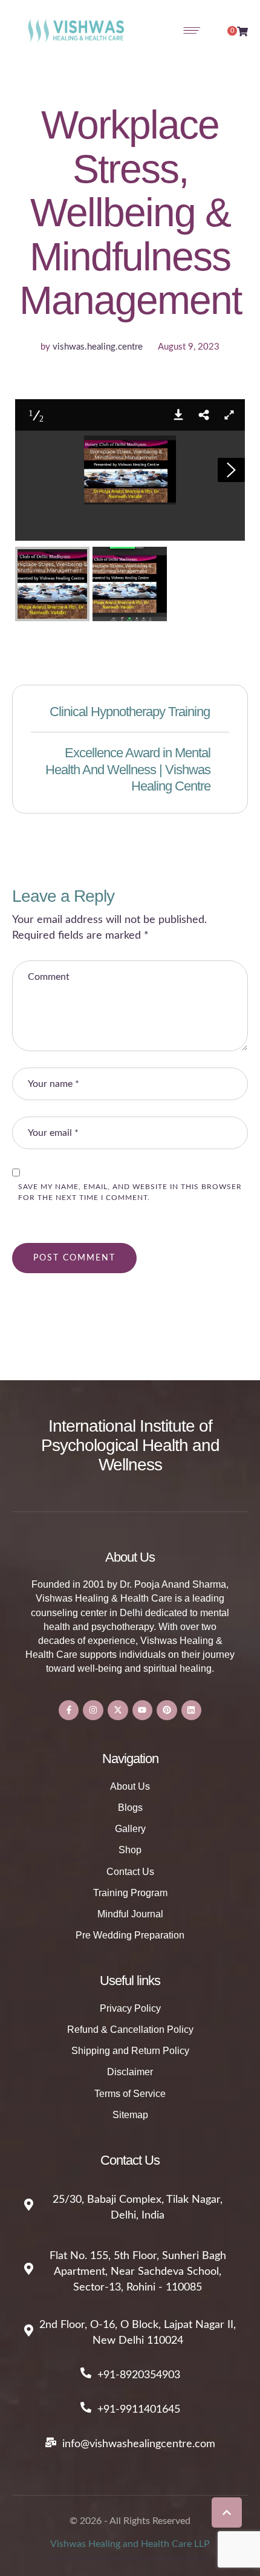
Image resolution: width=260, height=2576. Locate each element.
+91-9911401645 (139, 2410)
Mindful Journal (130, 1914)
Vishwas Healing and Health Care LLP (130, 2544)
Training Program (130, 1893)
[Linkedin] (192, 1710)
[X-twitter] (118, 1710)
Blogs (130, 1808)
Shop (130, 1850)
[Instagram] (93, 1710)
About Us (130, 1786)
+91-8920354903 (139, 2375)
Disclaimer (130, 2072)
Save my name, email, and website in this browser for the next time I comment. (130, 1192)
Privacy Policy (130, 2008)
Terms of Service (130, 2094)
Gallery (130, 1829)
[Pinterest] (167, 1710)
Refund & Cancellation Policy (130, 2030)
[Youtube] (143, 1710)
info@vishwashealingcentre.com (139, 2444)
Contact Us (130, 1872)
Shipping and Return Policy (130, 2051)
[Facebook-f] (69, 1710)
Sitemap (130, 2115)
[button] (227, 2512)
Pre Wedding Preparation (130, 1935)
